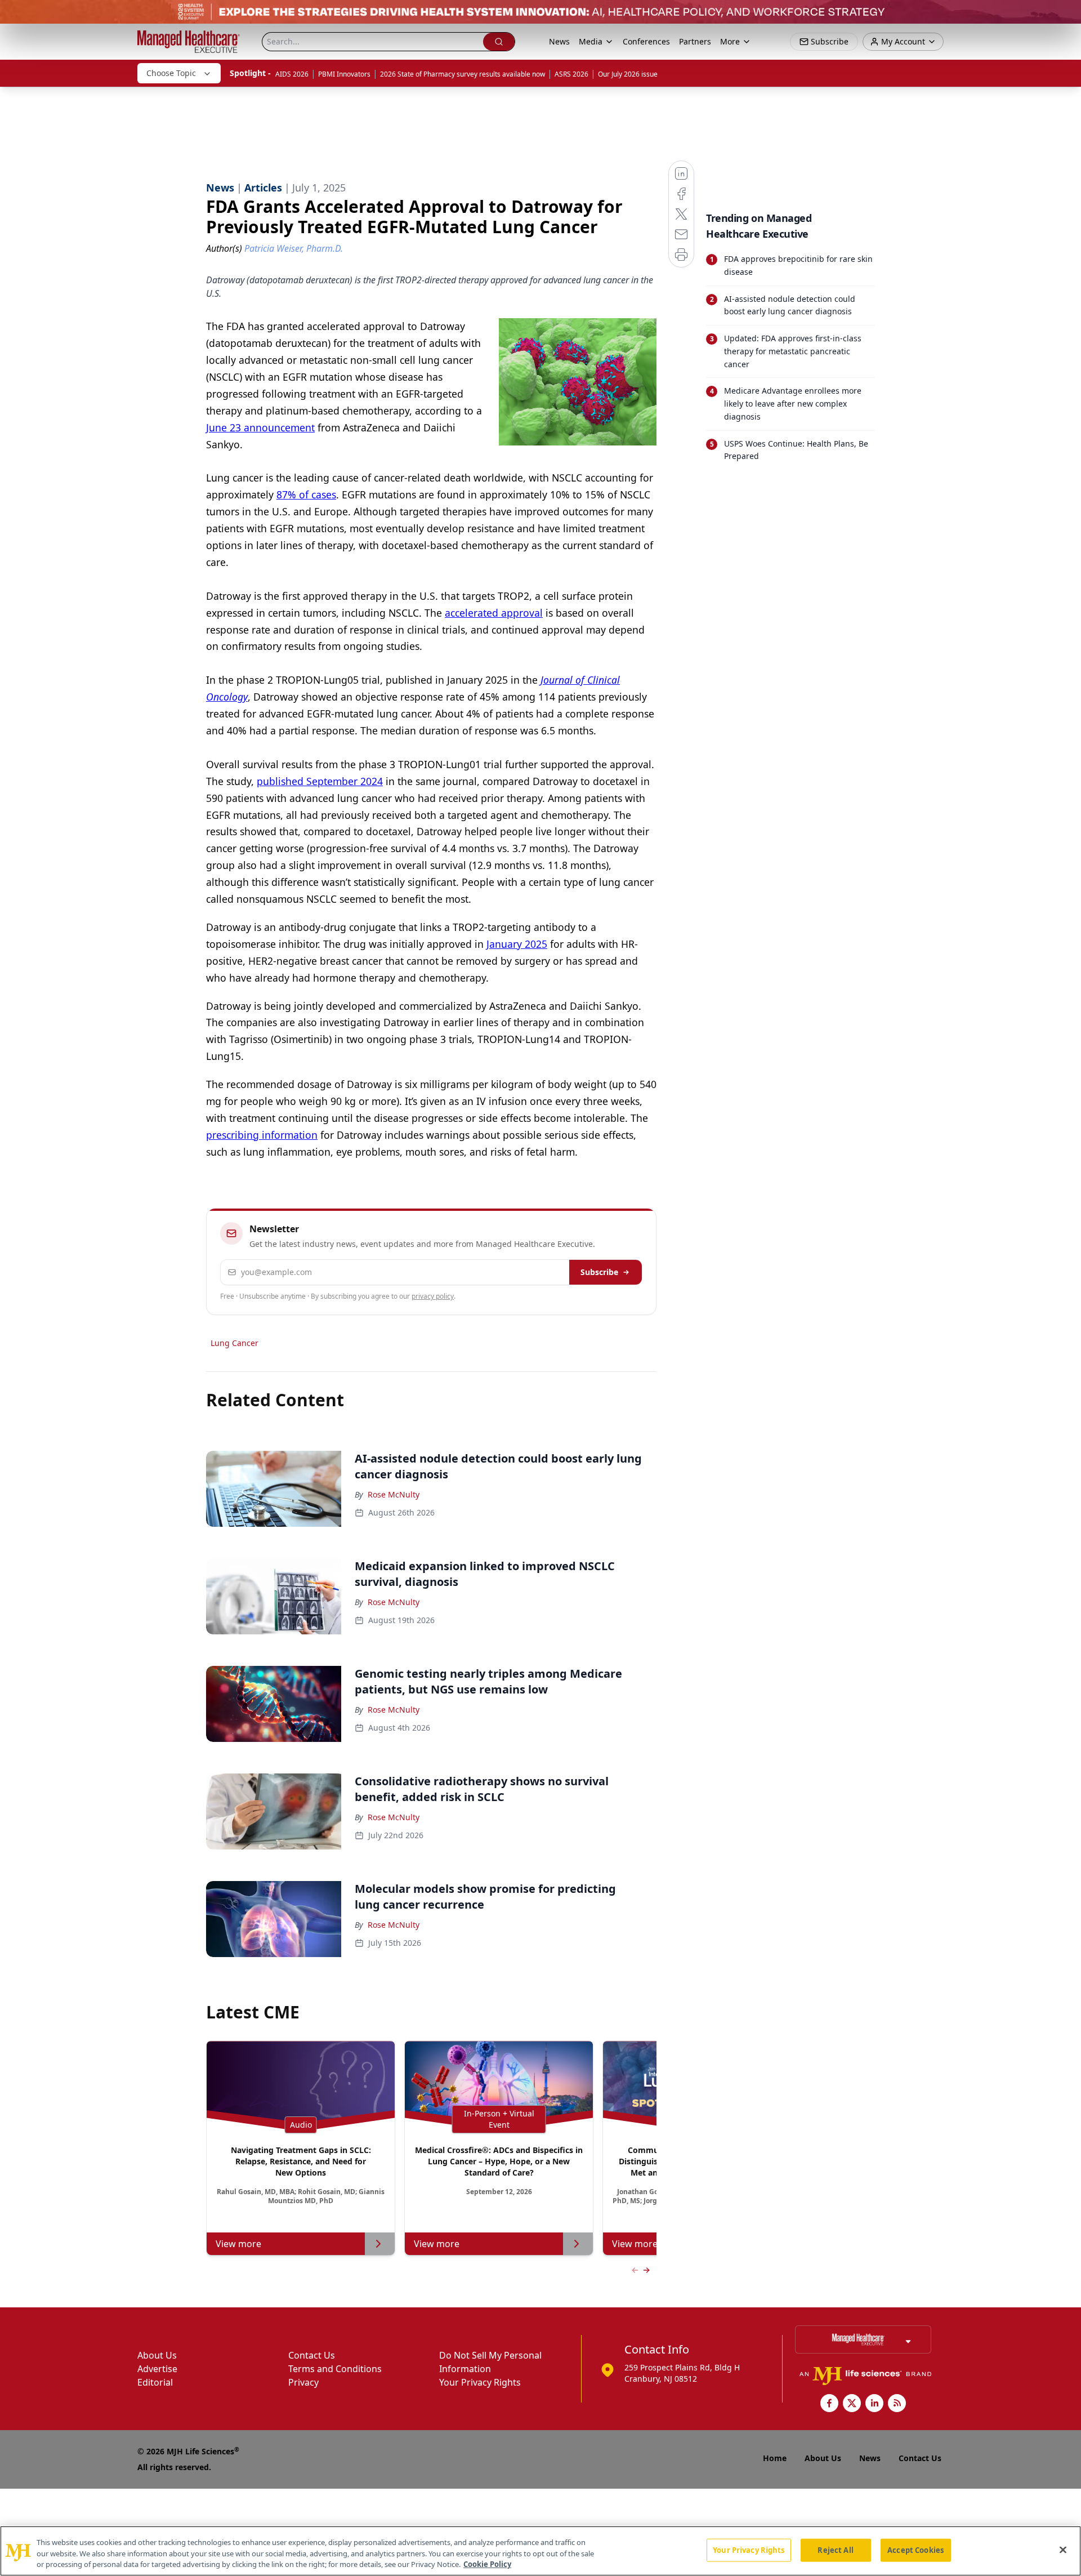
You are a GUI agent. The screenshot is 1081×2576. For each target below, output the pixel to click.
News (559, 41)
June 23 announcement (260, 427)
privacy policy (433, 1296)
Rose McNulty (394, 1494)
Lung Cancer (234, 1343)
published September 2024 (320, 781)
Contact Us (312, 2355)
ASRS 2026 (571, 74)
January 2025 (517, 944)
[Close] (1063, 2550)
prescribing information (262, 1135)
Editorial (155, 2382)
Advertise (157, 2369)
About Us (157, 2355)
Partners (695, 41)
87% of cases (306, 494)
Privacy (303, 2382)
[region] (540, 2551)
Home (775, 2458)
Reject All (835, 2550)
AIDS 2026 (292, 74)
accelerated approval (494, 613)
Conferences (646, 41)
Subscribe (599, 1272)
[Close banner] (1066, 15)
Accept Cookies (915, 2550)
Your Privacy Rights (480, 2382)
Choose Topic (171, 73)
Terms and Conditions (335, 2369)
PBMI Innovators (344, 74)
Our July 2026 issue (628, 74)
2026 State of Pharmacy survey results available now (463, 74)
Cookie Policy (487, 2564)
